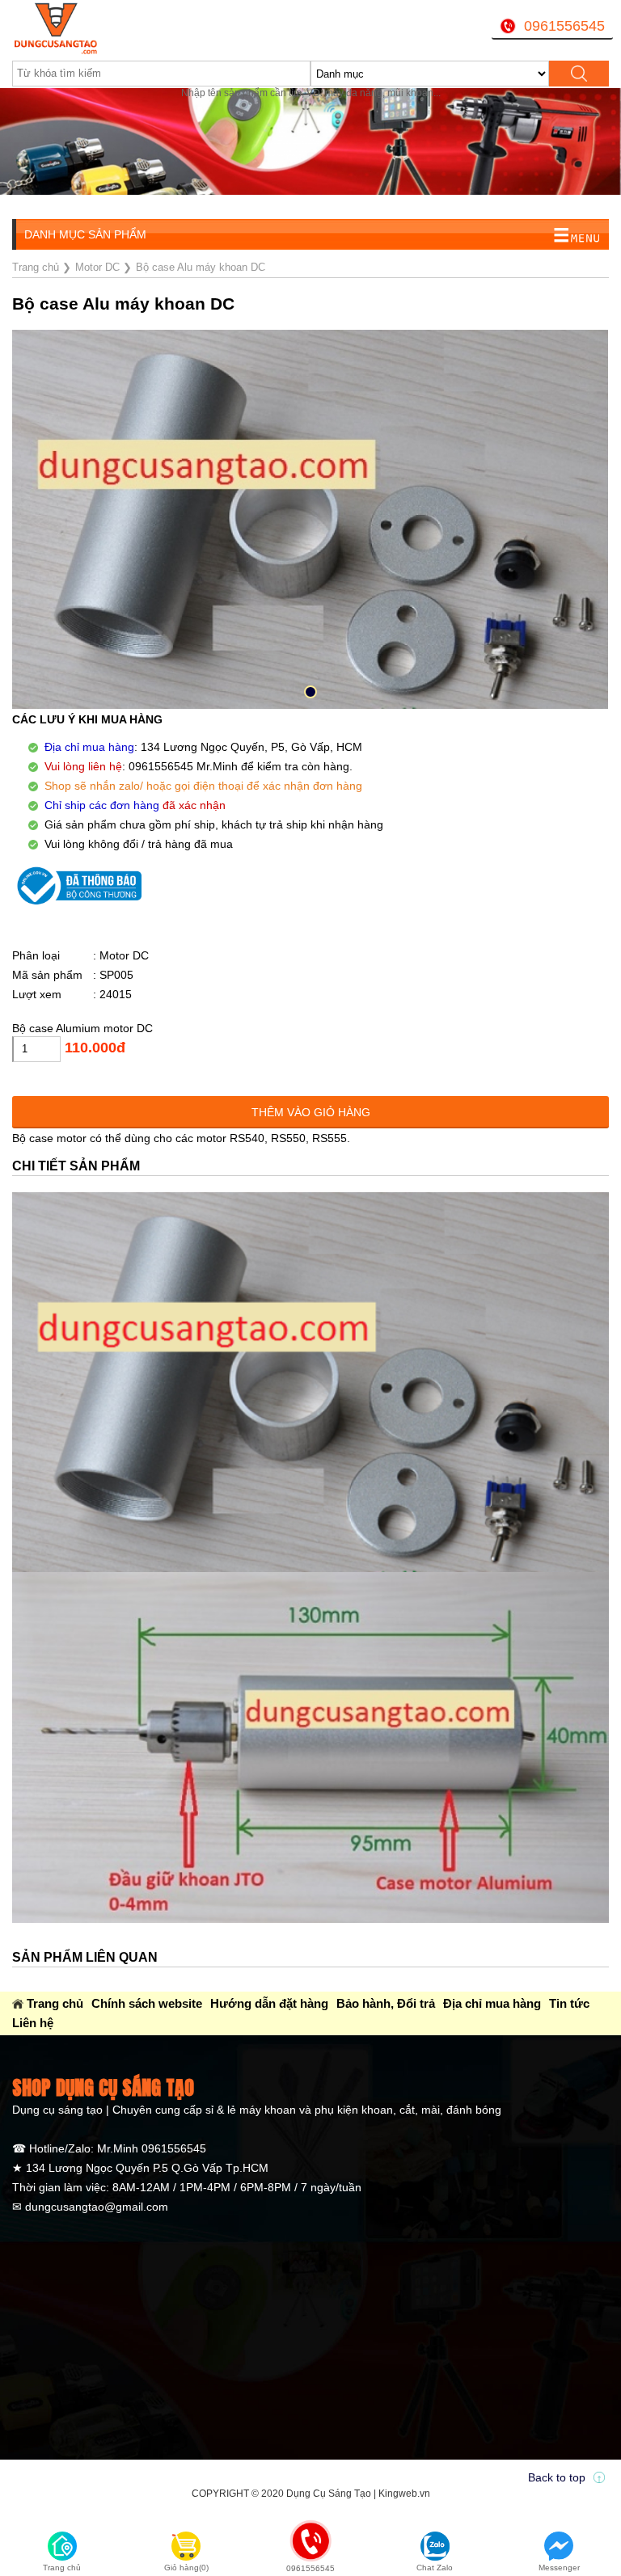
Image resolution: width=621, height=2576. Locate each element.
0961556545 (564, 26)
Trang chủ (55, 2003)
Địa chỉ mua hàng (492, 2003)
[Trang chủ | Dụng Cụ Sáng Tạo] (116, 28)
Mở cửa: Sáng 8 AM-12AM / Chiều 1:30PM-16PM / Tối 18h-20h (228, 207)
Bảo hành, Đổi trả (386, 2003)
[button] (310, 692)
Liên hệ (33, 2023)
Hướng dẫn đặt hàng (269, 2003)
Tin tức (569, 2003)
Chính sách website (147, 2003)
